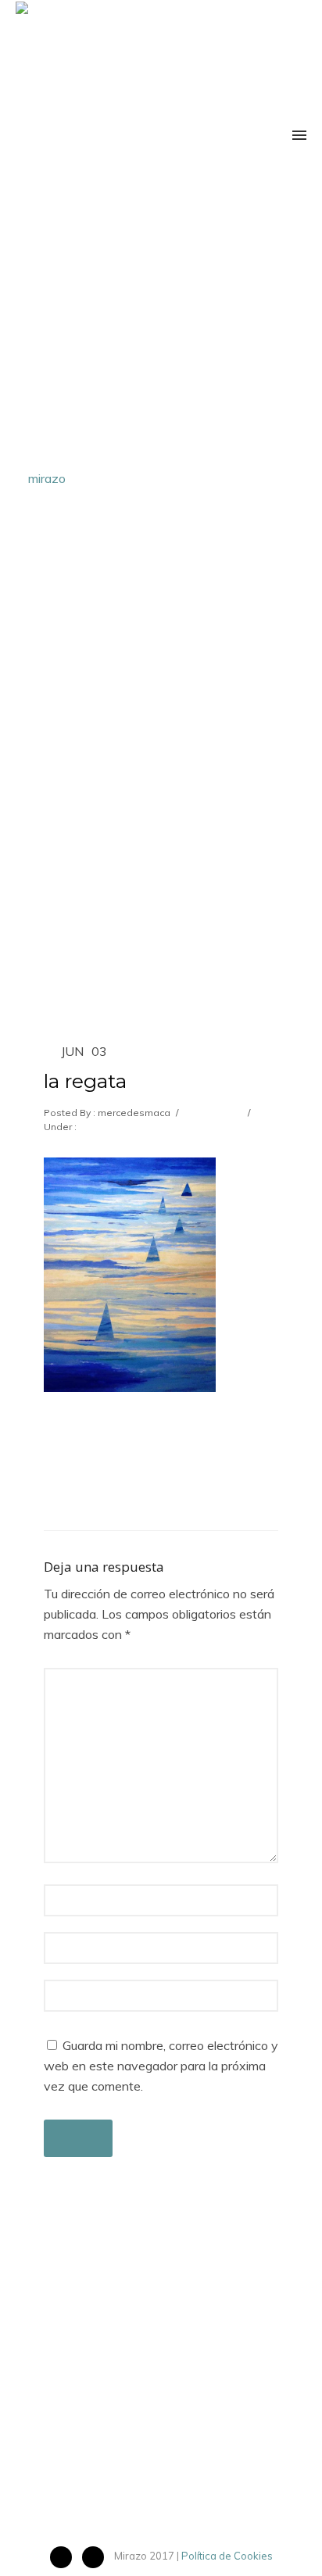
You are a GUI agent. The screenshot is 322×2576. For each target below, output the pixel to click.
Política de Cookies (227, 2556)
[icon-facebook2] (65, 2557)
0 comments (212, 1113)
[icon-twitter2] (97, 2557)
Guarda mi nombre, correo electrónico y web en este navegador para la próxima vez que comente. (161, 2066)
